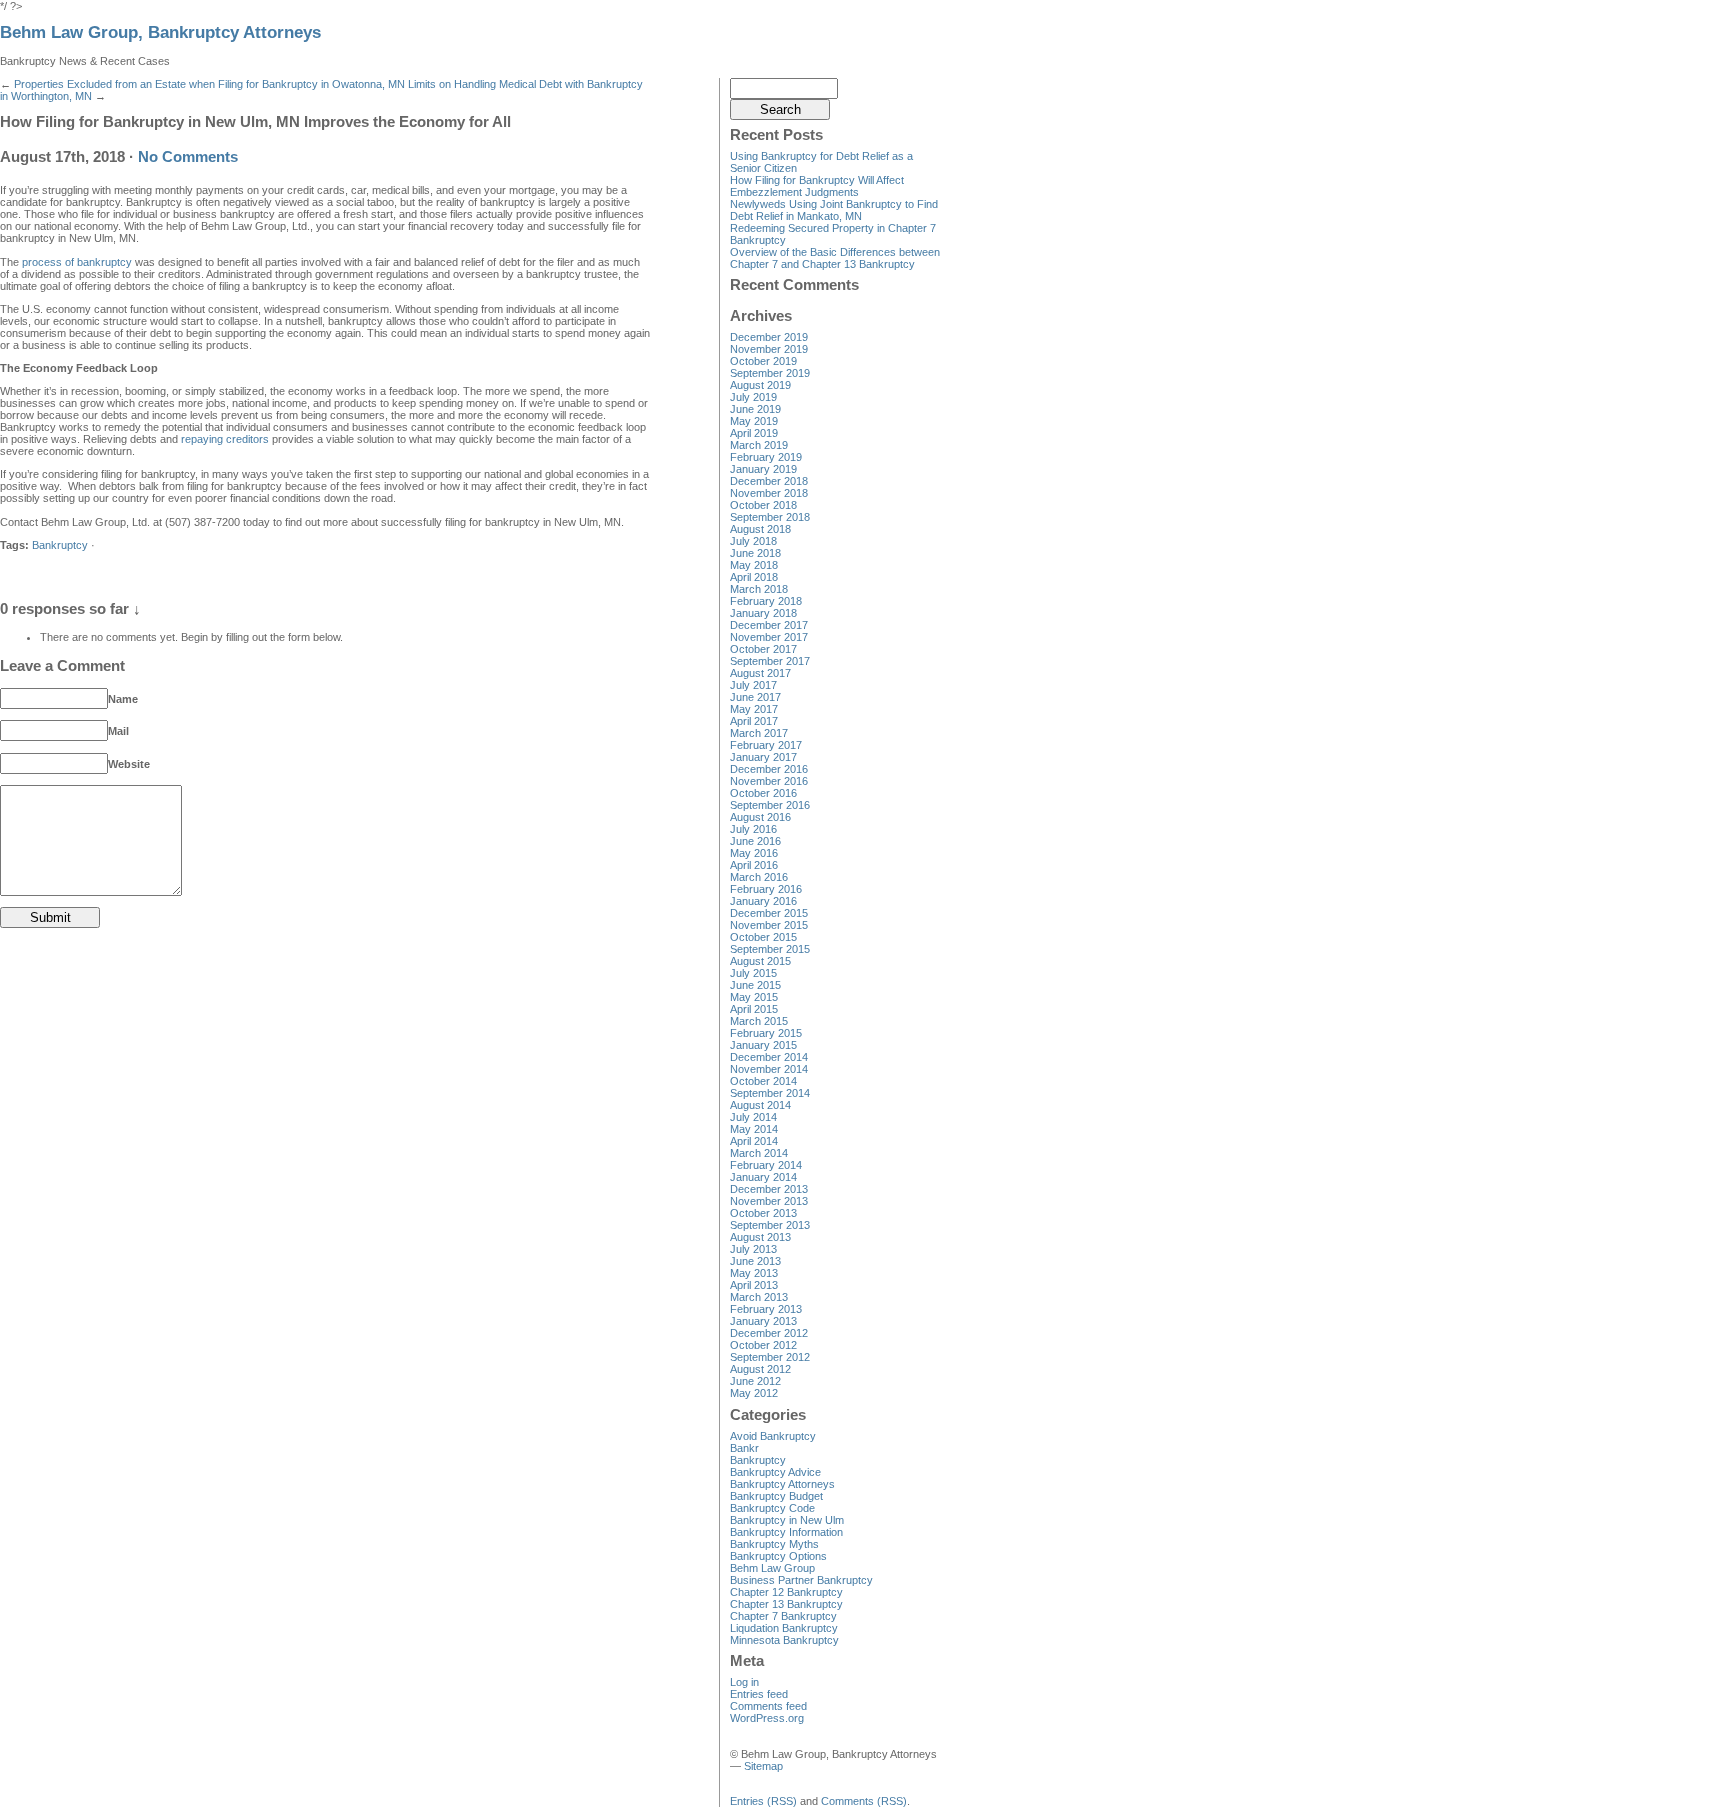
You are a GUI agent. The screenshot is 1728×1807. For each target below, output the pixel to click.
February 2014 (766, 1165)
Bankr (744, 1448)
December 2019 (769, 337)
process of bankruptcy (77, 262)
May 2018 (754, 565)
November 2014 (769, 1069)
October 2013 (763, 1213)
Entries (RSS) (763, 1801)
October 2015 (763, 937)
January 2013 (763, 1321)
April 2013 (754, 1285)
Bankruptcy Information (786, 1532)
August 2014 (760, 1105)
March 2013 (759, 1297)
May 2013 (754, 1273)
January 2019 (763, 469)
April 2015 (754, 1009)
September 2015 (770, 949)
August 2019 (760, 385)
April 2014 (754, 1141)
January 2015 (763, 1045)
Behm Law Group (772, 1568)
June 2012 (755, 1381)
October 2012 (763, 1345)
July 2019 (753, 397)
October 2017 (763, 649)
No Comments (188, 157)
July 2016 (753, 829)
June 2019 (755, 409)
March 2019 (759, 445)
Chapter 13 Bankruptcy (786, 1604)
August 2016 (760, 817)
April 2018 (754, 577)
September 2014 (770, 1093)
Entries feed (759, 1694)
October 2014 (763, 1081)
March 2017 (759, 733)
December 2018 (769, 481)
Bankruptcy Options (778, 1556)
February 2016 (766, 889)
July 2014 (753, 1117)
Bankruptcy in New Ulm (787, 1520)
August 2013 (760, 1237)
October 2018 (763, 505)
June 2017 (755, 697)
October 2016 (763, 793)
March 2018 (759, 589)
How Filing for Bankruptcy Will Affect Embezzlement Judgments (817, 186)
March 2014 (759, 1153)
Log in (744, 1682)
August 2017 (760, 673)
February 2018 (766, 601)
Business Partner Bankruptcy (801, 1580)
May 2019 (754, 421)
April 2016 (754, 865)
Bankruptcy (60, 545)
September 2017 (770, 661)
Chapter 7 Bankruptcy (783, 1616)
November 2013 (769, 1201)
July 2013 (753, 1249)
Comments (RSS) (864, 1801)
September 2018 (770, 517)
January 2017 (763, 757)
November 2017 (769, 637)
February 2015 (766, 1033)
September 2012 (770, 1357)
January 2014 (763, 1177)
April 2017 (754, 721)
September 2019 (770, 373)
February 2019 (766, 457)
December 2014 (769, 1057)
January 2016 (763, 901)
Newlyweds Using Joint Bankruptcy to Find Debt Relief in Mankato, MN (834, 210)
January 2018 (763, 613)
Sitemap (763, 1766)
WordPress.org (767, 1718)
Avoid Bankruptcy (773, 1436)
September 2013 (770, 1225)
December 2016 (769, 769)
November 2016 (769, 781)
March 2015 (759, 1021)
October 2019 (763, 361)
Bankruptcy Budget (776, 1496)
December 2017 (769, 625)
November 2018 (769, 493)
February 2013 (766, 1309)
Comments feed (768, 1706)
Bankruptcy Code (772, 1508)
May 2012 (754, 1393)
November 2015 (769, 925)
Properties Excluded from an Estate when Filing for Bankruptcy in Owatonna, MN (209, 84)
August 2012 (760, 1369)
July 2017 (753, 685)
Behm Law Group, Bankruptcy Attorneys (160, 32)
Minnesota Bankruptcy (784, 1640)
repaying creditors (225, 439)
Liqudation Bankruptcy (784, 1628)
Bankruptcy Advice (775, 1472)
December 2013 (769, 1189)
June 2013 (755, 1261)
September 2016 (770, 805)
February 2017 (766, 745)
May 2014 (754, 1129)
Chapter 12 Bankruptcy (786, 1592)
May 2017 (754, 709)
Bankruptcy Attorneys (782, 1484)
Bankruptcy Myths (774, 1544)
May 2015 (754, 997)
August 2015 (760, 961)
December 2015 (769, 913)
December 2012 (769, 1333)
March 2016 (759, 877)
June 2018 (755, 553)
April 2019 (754, 433)
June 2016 (755, 841)
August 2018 (760, 529)
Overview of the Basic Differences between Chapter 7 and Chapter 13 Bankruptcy (835, 258)
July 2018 (753, 541)
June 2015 (755, 985)
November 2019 (769, 349)
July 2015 (753, 973)
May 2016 (754, 853)
